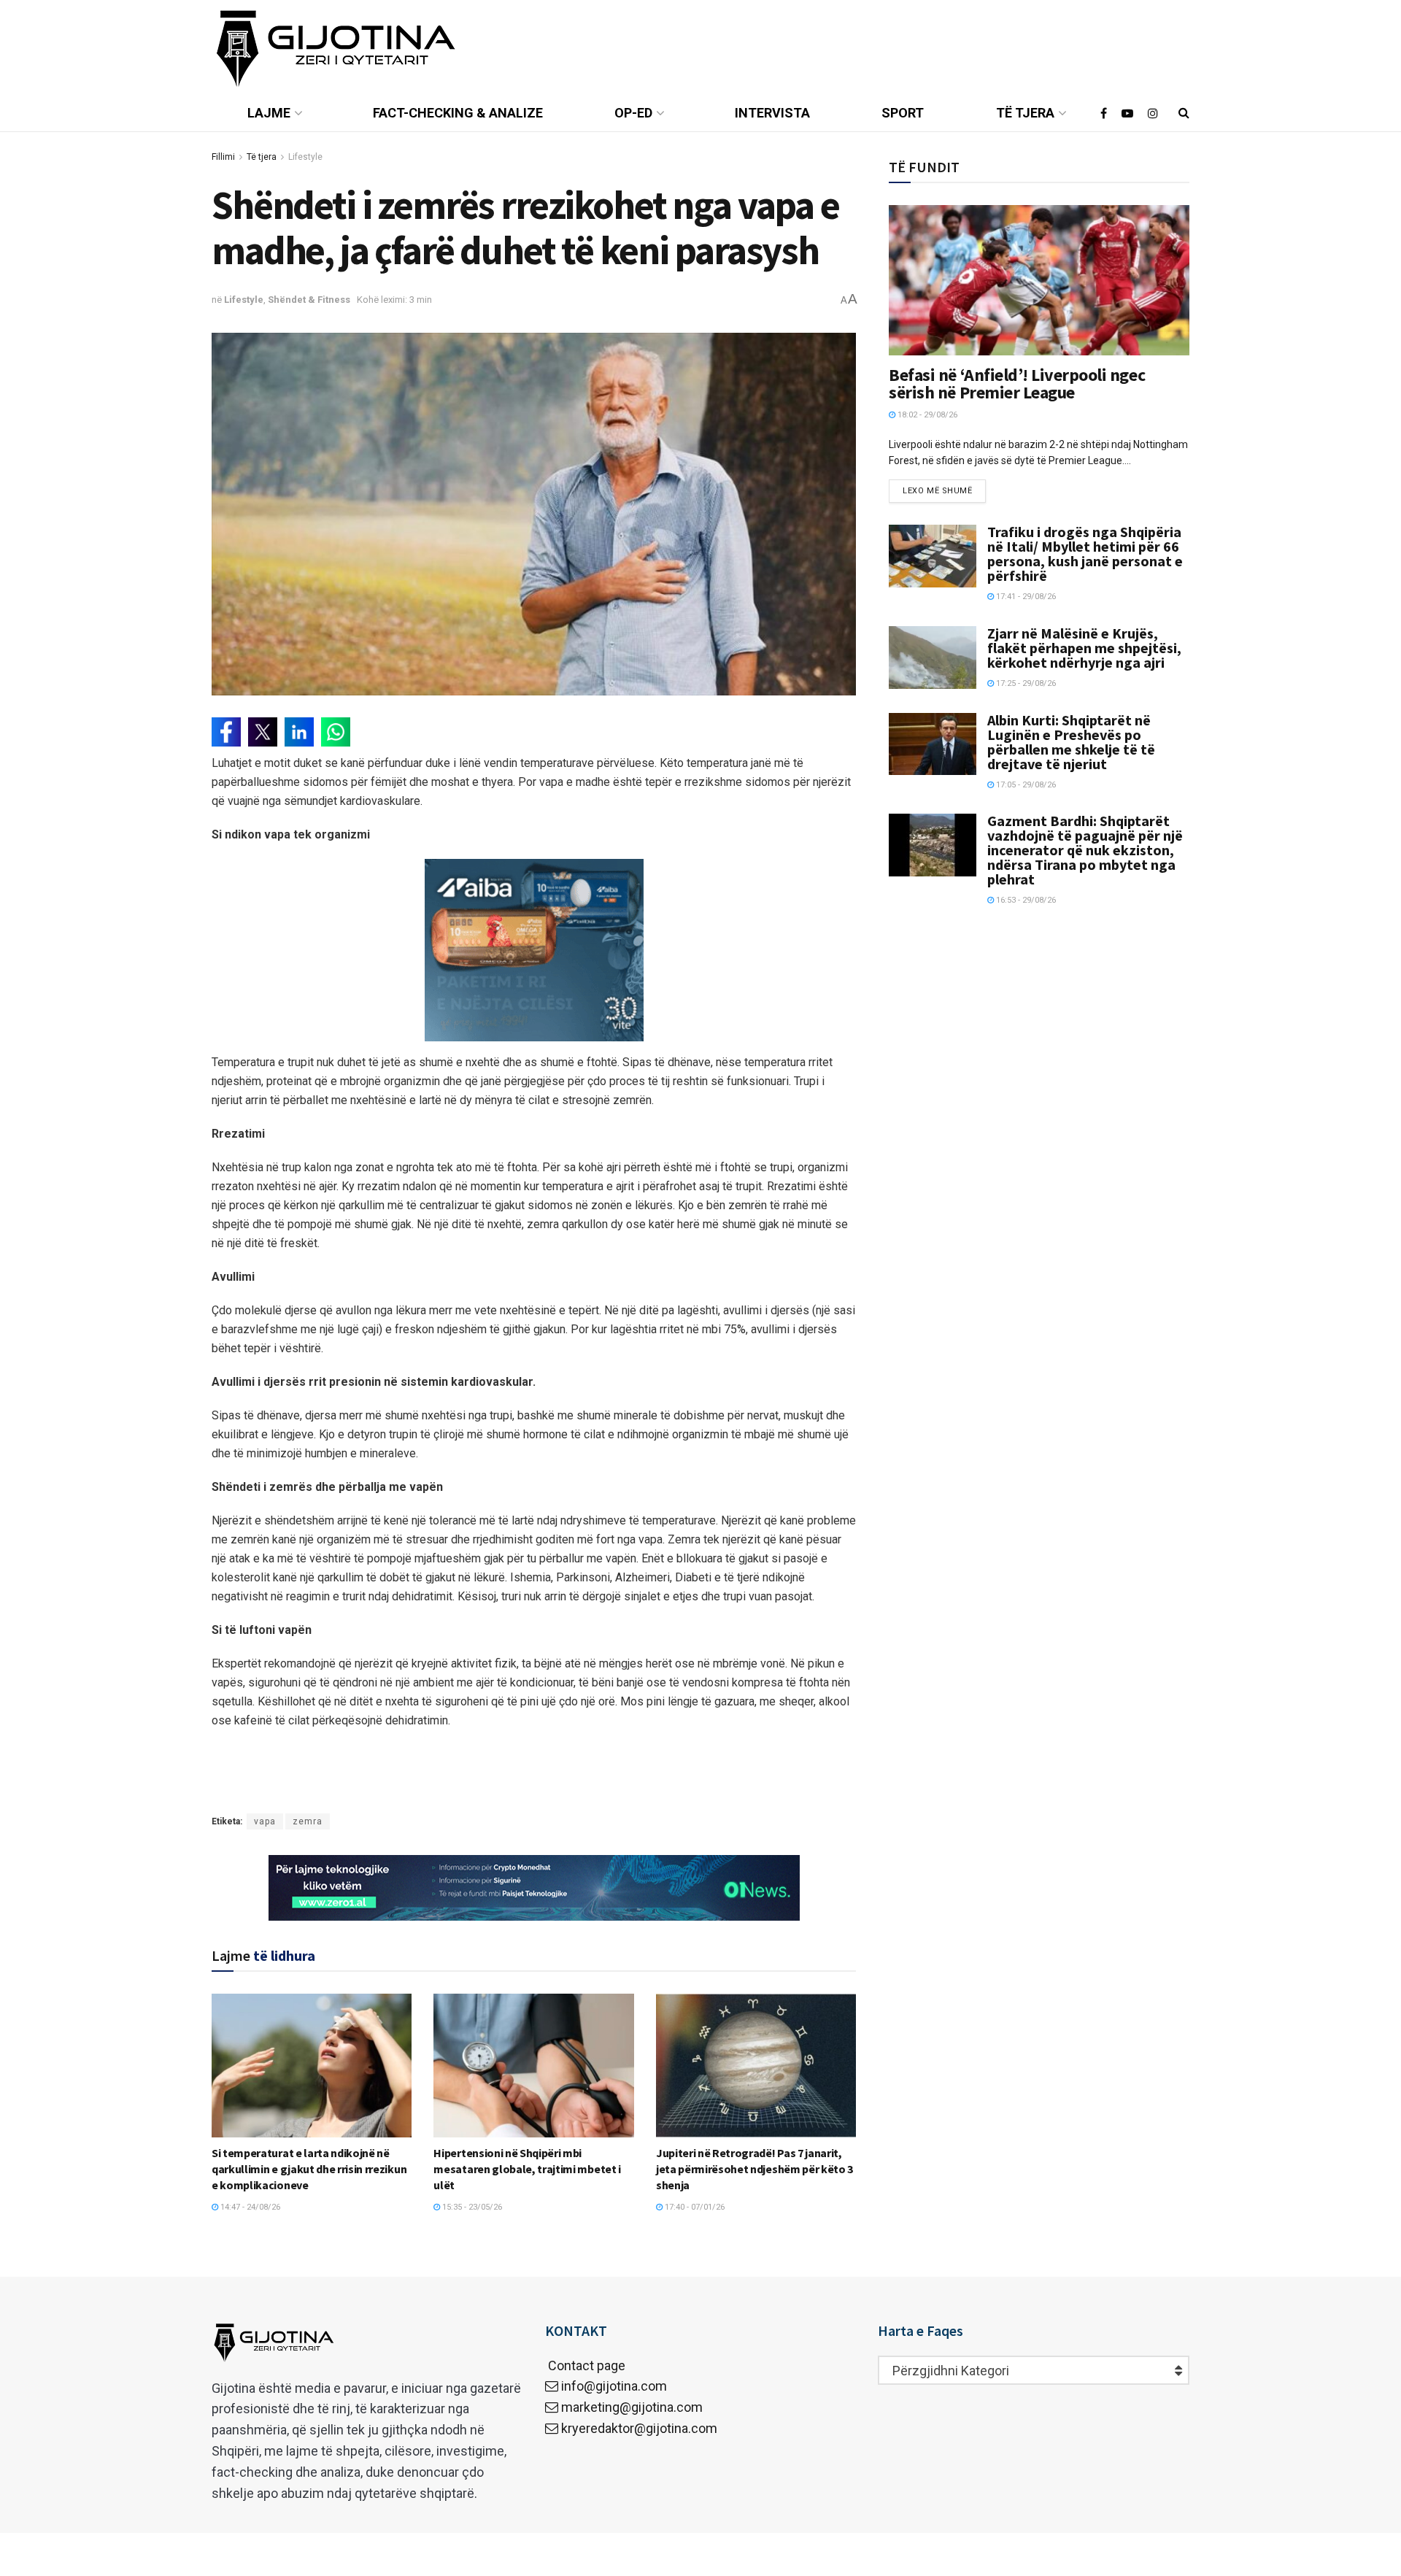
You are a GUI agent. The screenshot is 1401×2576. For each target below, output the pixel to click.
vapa (265, 1821)
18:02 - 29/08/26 (926, 415)
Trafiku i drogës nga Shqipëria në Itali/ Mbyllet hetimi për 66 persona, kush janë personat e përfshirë (1085, 554)
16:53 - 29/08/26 (1025, 900)
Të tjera (1025, 113)
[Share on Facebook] (226, 732)
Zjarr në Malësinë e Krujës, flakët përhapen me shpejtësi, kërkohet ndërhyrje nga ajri (1084, 648)
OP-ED (633, 113)
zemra (308, 1821)
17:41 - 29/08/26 (1025, 597)
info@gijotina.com (614, 2386)
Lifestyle (305, 157)
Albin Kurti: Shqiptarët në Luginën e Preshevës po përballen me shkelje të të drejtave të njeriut (1071, 742)
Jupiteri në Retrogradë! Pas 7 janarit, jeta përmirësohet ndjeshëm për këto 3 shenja (754, 2169)
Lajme (269, 113)
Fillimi (223, 157)
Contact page (585, 2365)
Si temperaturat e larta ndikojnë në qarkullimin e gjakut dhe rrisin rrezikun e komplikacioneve (309, 2169)
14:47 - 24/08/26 (249, 2207)
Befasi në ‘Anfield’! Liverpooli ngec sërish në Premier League (1017, 383)
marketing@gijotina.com (632, 2407)
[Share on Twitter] (263, 732)
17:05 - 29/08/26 (1025, 785)
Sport (903, 113)
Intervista (772, 113)
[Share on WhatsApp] (336, 732)
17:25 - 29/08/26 (1025, 683)
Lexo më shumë (937, 491)
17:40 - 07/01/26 (694, 2207)
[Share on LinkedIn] (299, 732)
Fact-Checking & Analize (458, 113)
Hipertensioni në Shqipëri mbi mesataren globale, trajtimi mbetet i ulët (527, 2169)
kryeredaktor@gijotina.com (639, 2428)
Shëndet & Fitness (309, 300)
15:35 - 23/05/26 (471, 2207)
